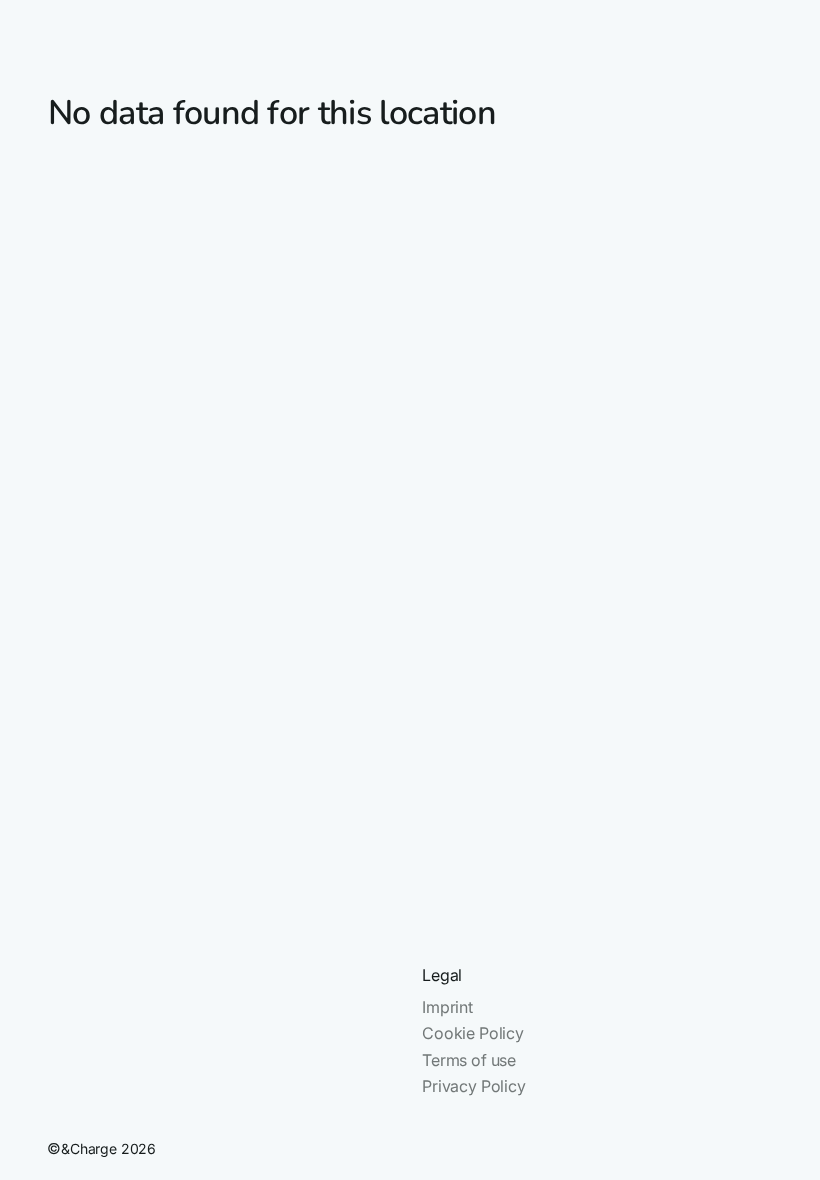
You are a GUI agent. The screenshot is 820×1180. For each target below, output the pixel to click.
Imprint (447, 1007)
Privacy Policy (474, 1086)
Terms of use (469, 1060)
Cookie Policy (473, 1033)
